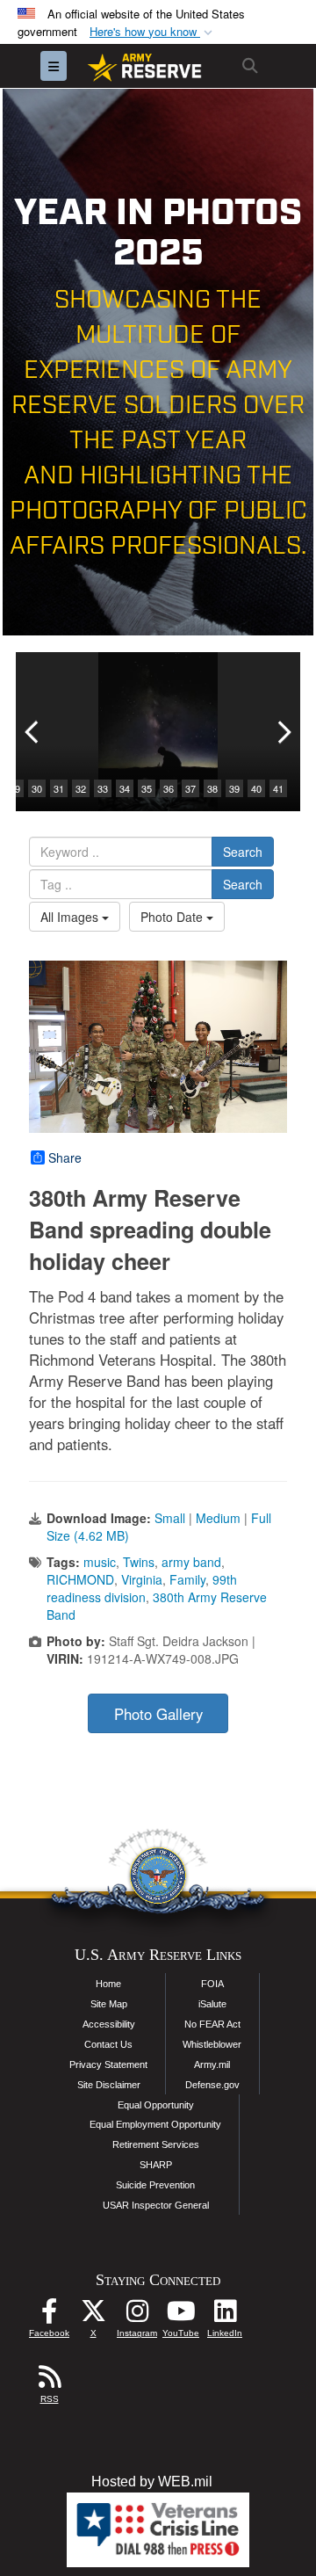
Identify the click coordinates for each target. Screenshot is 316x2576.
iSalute (212, 2004)
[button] (153, 32)
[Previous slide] (33, 732)
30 (37, 788)
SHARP (156, 2165)
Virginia (142, 1579)
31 (59, 788)
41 (278, 788)
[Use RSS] (49, 2381)
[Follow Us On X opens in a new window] (93, 2315)
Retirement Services (156, 2144)
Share (65, 1157)
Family (187, 1579)
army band (191, 1562)
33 (103, 788)
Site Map (109, 2004)
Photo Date (173, 917)
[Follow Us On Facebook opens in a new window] (49, 2315)
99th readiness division (142, 1588)
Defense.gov (212, 2085)
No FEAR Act (212, 2024)
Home (108, 1984)
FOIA (212, 1984)
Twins (139, 1562)
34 (125, 788)
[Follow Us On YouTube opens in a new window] (181, 2315)
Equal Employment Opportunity (155, 2124)
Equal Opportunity (156, 2105)
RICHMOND (80, 1579)
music (100, 1562)
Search (243, 852)
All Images (71, 917)
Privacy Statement (108, 2064)
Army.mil (212, 2064)
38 (212, 788)
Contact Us (108, 2044)
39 (234, 788)
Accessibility (109, 2024)
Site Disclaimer (109, 2085)
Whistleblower (212, 2044)
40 (256, 788)
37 (190, 788)
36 (169, 788)
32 (81, 788)
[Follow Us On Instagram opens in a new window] (137, 2315)
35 (147, 788)
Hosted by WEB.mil (152, 2482)
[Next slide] (283, 732)
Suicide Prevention (155, 2185)
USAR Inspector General (156, 2205)
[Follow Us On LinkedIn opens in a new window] (225, 2315)
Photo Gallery (158, 1714)
